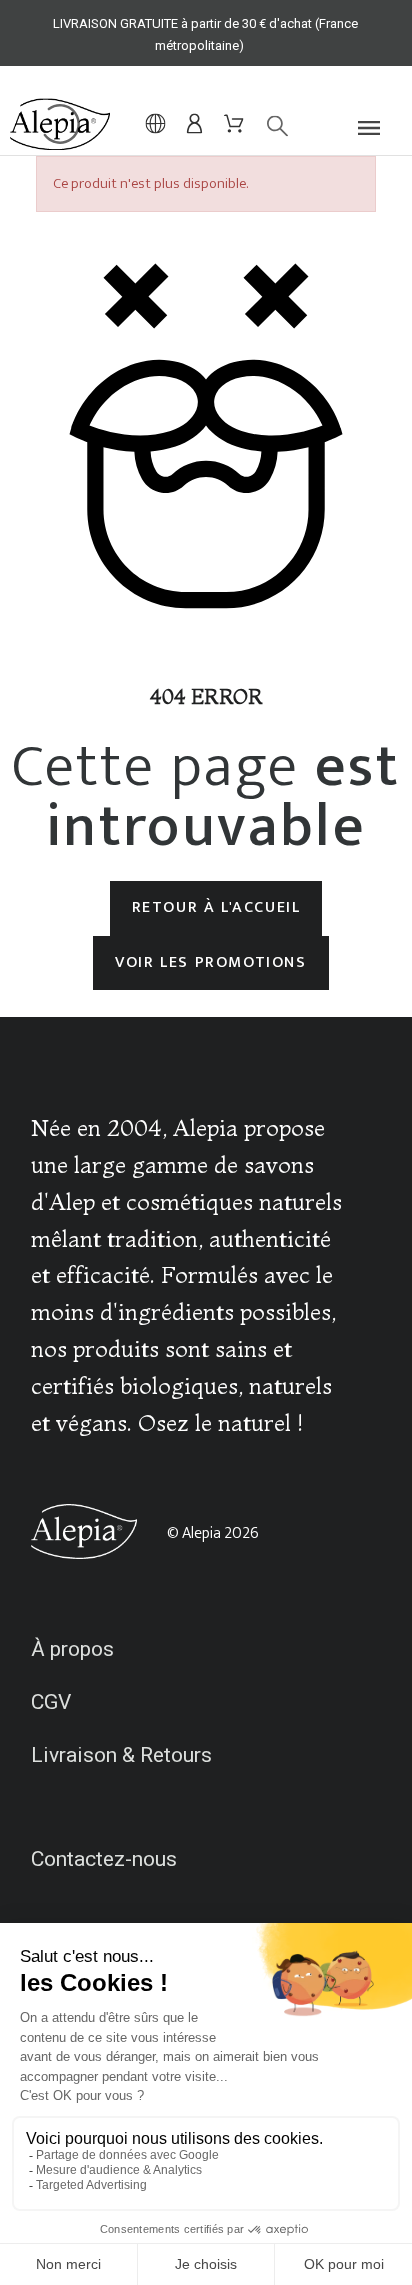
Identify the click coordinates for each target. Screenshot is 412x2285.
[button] (375, 128)
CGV (51, 1702)
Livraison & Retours (121, 1755)
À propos (72, 1649)
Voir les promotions (210, 962)
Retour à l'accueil (216, 907)
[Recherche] (267, 126)
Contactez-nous (104, 1859)
